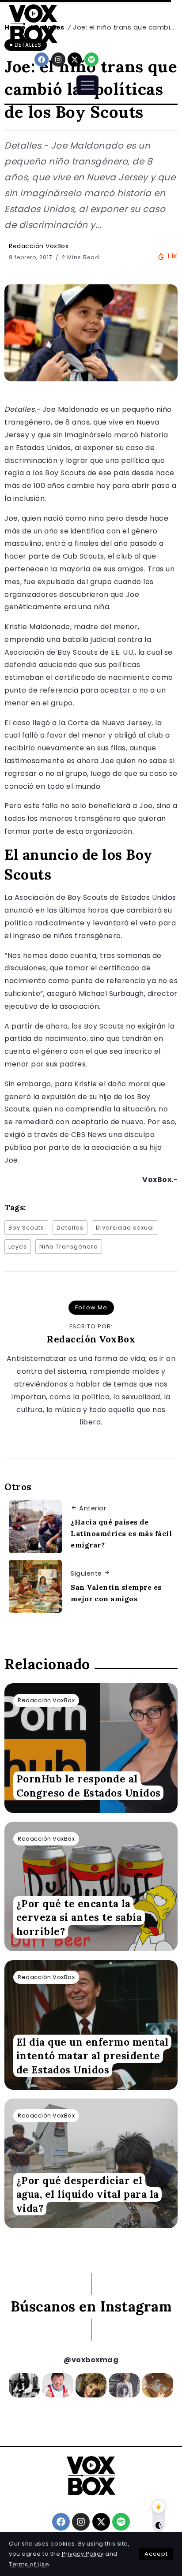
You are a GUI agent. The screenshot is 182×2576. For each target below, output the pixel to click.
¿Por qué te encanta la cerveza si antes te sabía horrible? (79, 1917)
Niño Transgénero (69, 1247)
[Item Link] (91, 1748)
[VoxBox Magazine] (33, 24)
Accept (156, 2554)
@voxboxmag (91, 2360)
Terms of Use (29, 2564)
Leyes (18, 1247)
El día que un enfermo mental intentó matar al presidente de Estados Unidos (93, 2056)
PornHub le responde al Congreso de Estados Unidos (89, 1786)
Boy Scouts (26, 1228)
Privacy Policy (83, 2554)
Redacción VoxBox (39, 246)
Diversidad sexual (125, 1228)
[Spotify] (91, 60)
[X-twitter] (75, 60)
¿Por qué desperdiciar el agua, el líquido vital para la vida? (88, 2194)
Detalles (70, 1228)
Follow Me (91, 1307)
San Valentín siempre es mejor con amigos (116, 1593)
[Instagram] (58, 60)
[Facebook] (42, 60)
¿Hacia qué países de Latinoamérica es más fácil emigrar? (121, 1533)
